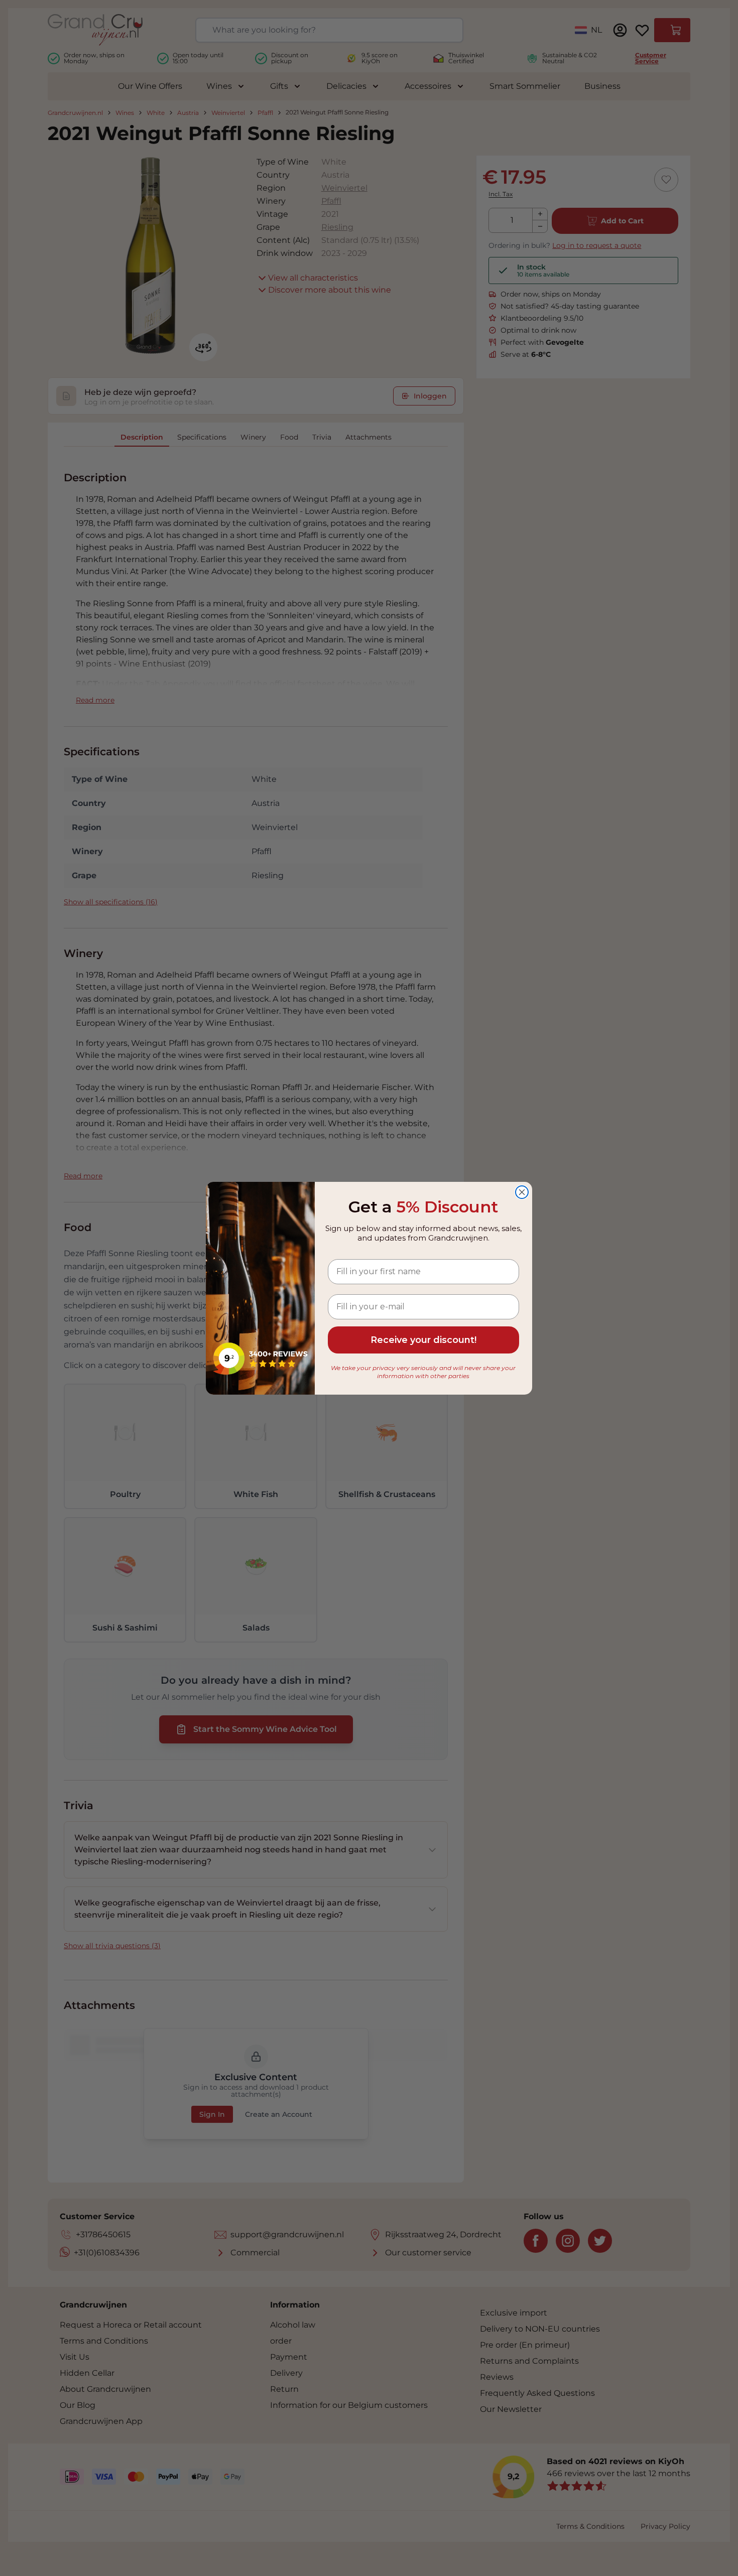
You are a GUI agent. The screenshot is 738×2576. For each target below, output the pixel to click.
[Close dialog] (522, 1192)
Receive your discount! (423, 1340)
